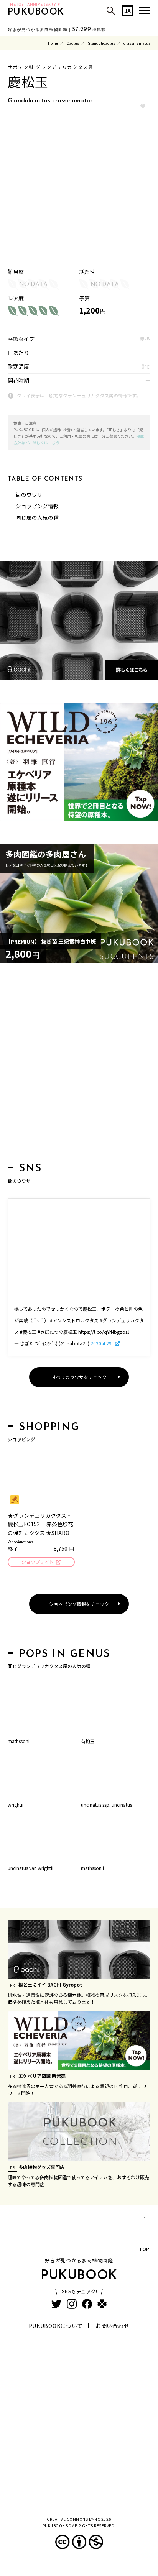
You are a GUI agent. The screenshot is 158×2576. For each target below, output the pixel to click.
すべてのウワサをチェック (79, 1377)
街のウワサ (29, 494)
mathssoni (19, 1741)
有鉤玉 (88, 1741)
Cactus (73, 43)
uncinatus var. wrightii (30, 1868)
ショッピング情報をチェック (79, 1604)
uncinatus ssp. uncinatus (106, 1805)
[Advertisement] (79, 1065)
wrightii (16, 1805)
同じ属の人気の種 (37, 517)
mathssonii (92, 1868)
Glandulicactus (101, 43)
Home (53, 43)
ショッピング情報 (37, 506)
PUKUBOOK (36, 12)
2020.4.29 (102, 1343)
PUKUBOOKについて (56, 2326)
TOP (144, 2249)
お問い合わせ (112, 2326)
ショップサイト (38, 1562)
